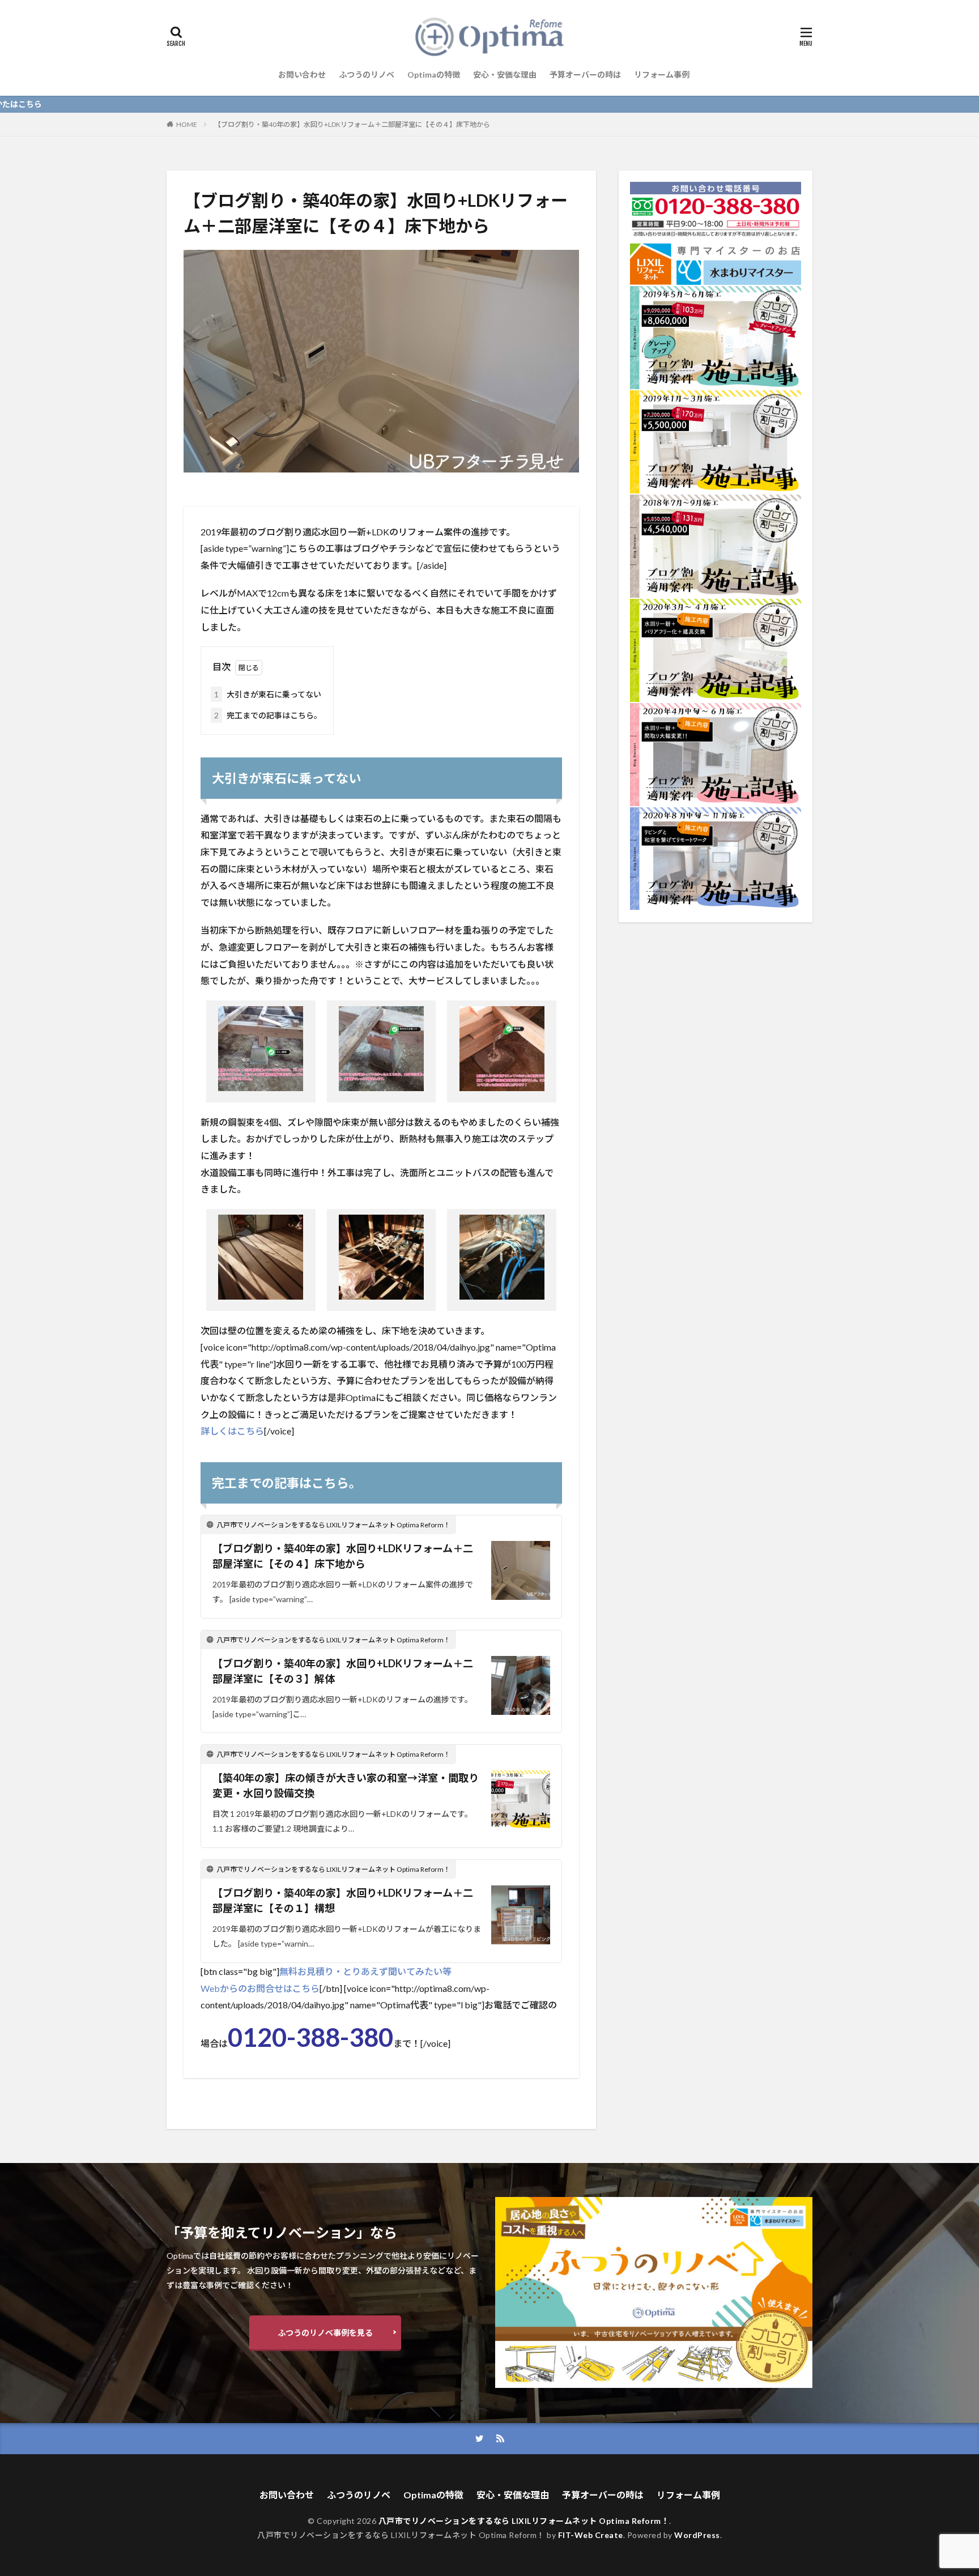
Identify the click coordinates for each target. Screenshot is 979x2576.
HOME (187, 124)
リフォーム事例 (662, 74)
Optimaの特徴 (434, 74)
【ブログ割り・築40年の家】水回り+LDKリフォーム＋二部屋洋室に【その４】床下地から (352, 124)
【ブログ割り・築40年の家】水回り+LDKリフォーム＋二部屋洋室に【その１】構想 (343, 1900)
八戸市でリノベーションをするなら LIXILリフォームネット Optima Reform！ (524, 2521)
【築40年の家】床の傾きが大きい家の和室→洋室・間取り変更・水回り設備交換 (346, 1785)
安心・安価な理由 (505, 74)
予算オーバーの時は (585, 74)
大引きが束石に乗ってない (268, 694)
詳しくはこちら (232, 1431)
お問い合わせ (302, 74)
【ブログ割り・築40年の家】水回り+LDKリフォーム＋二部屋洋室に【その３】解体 (343, 1671)
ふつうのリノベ (367, 74)
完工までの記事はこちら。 (268, 715)
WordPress (697, 2535)
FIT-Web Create (591, 2535)
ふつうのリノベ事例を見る (325, 2333)
